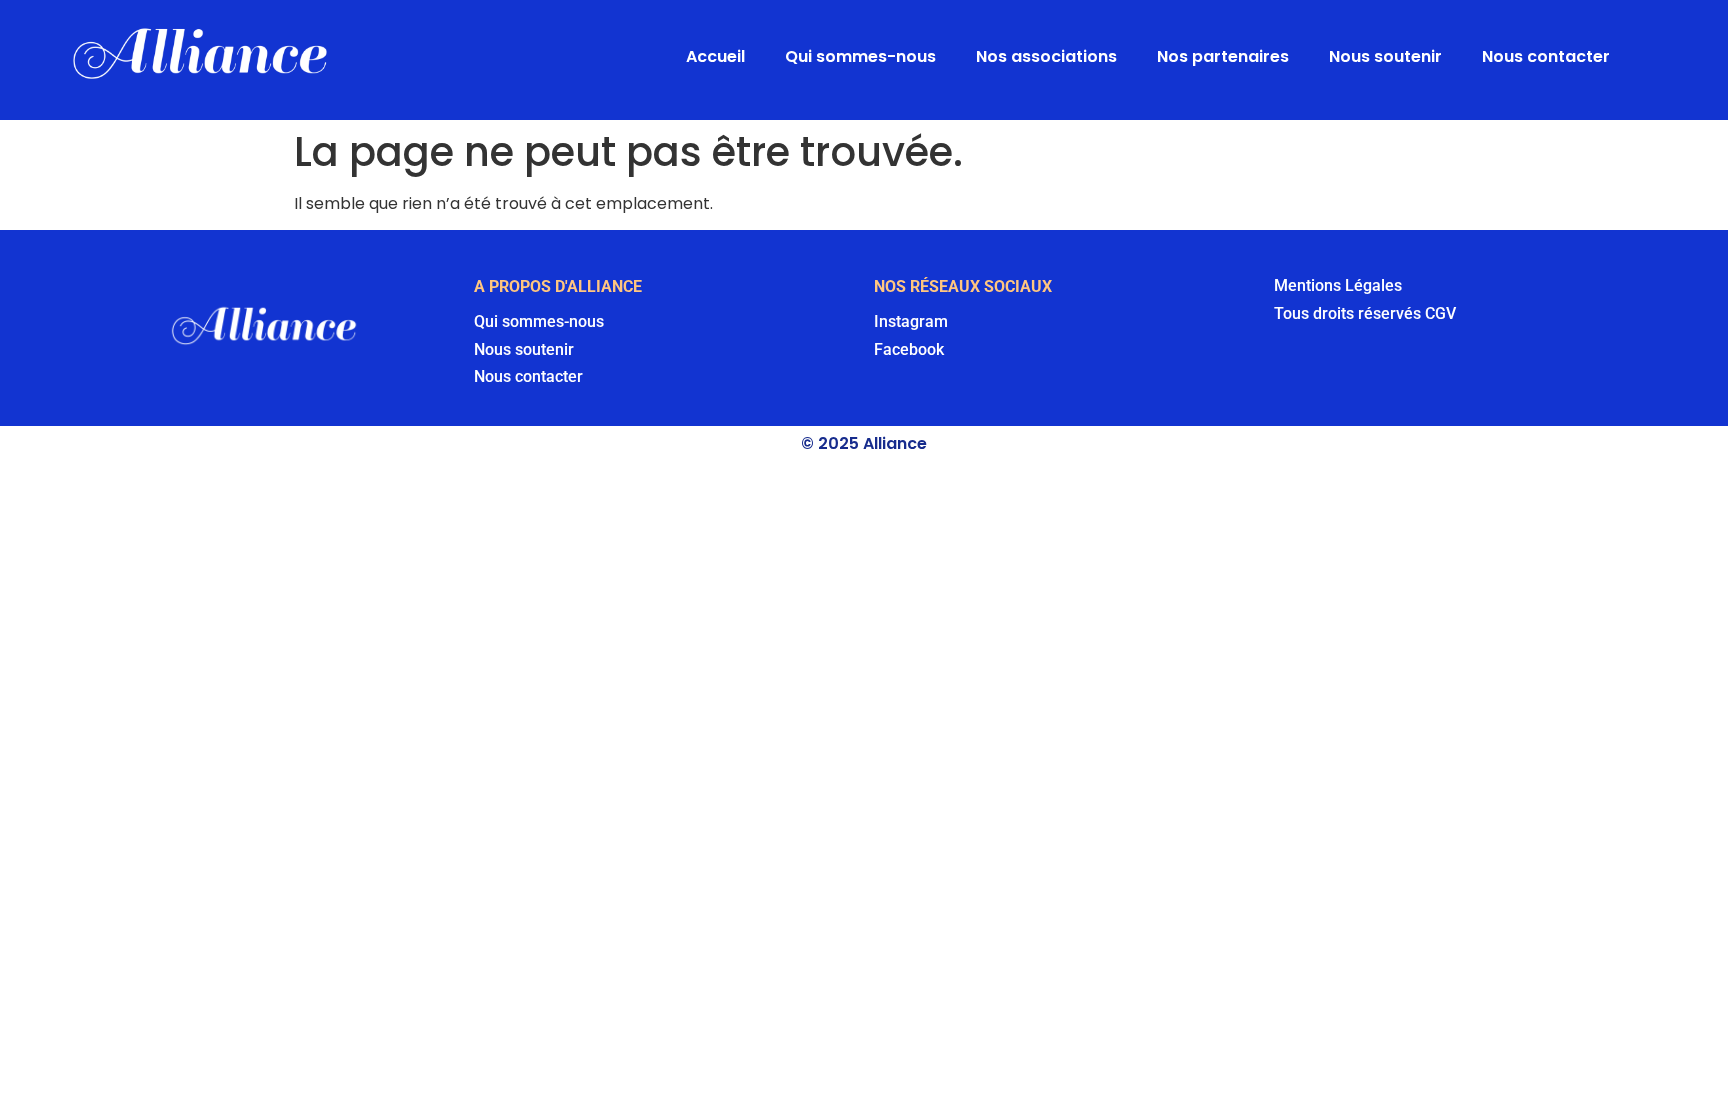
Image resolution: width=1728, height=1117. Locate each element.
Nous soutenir (1385, 56)
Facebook (909, 349)
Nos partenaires (1223, 56)
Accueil (715, 56)
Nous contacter (1546, 56)
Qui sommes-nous (860, 56)
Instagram (911, 321)
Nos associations (1046, 56)
